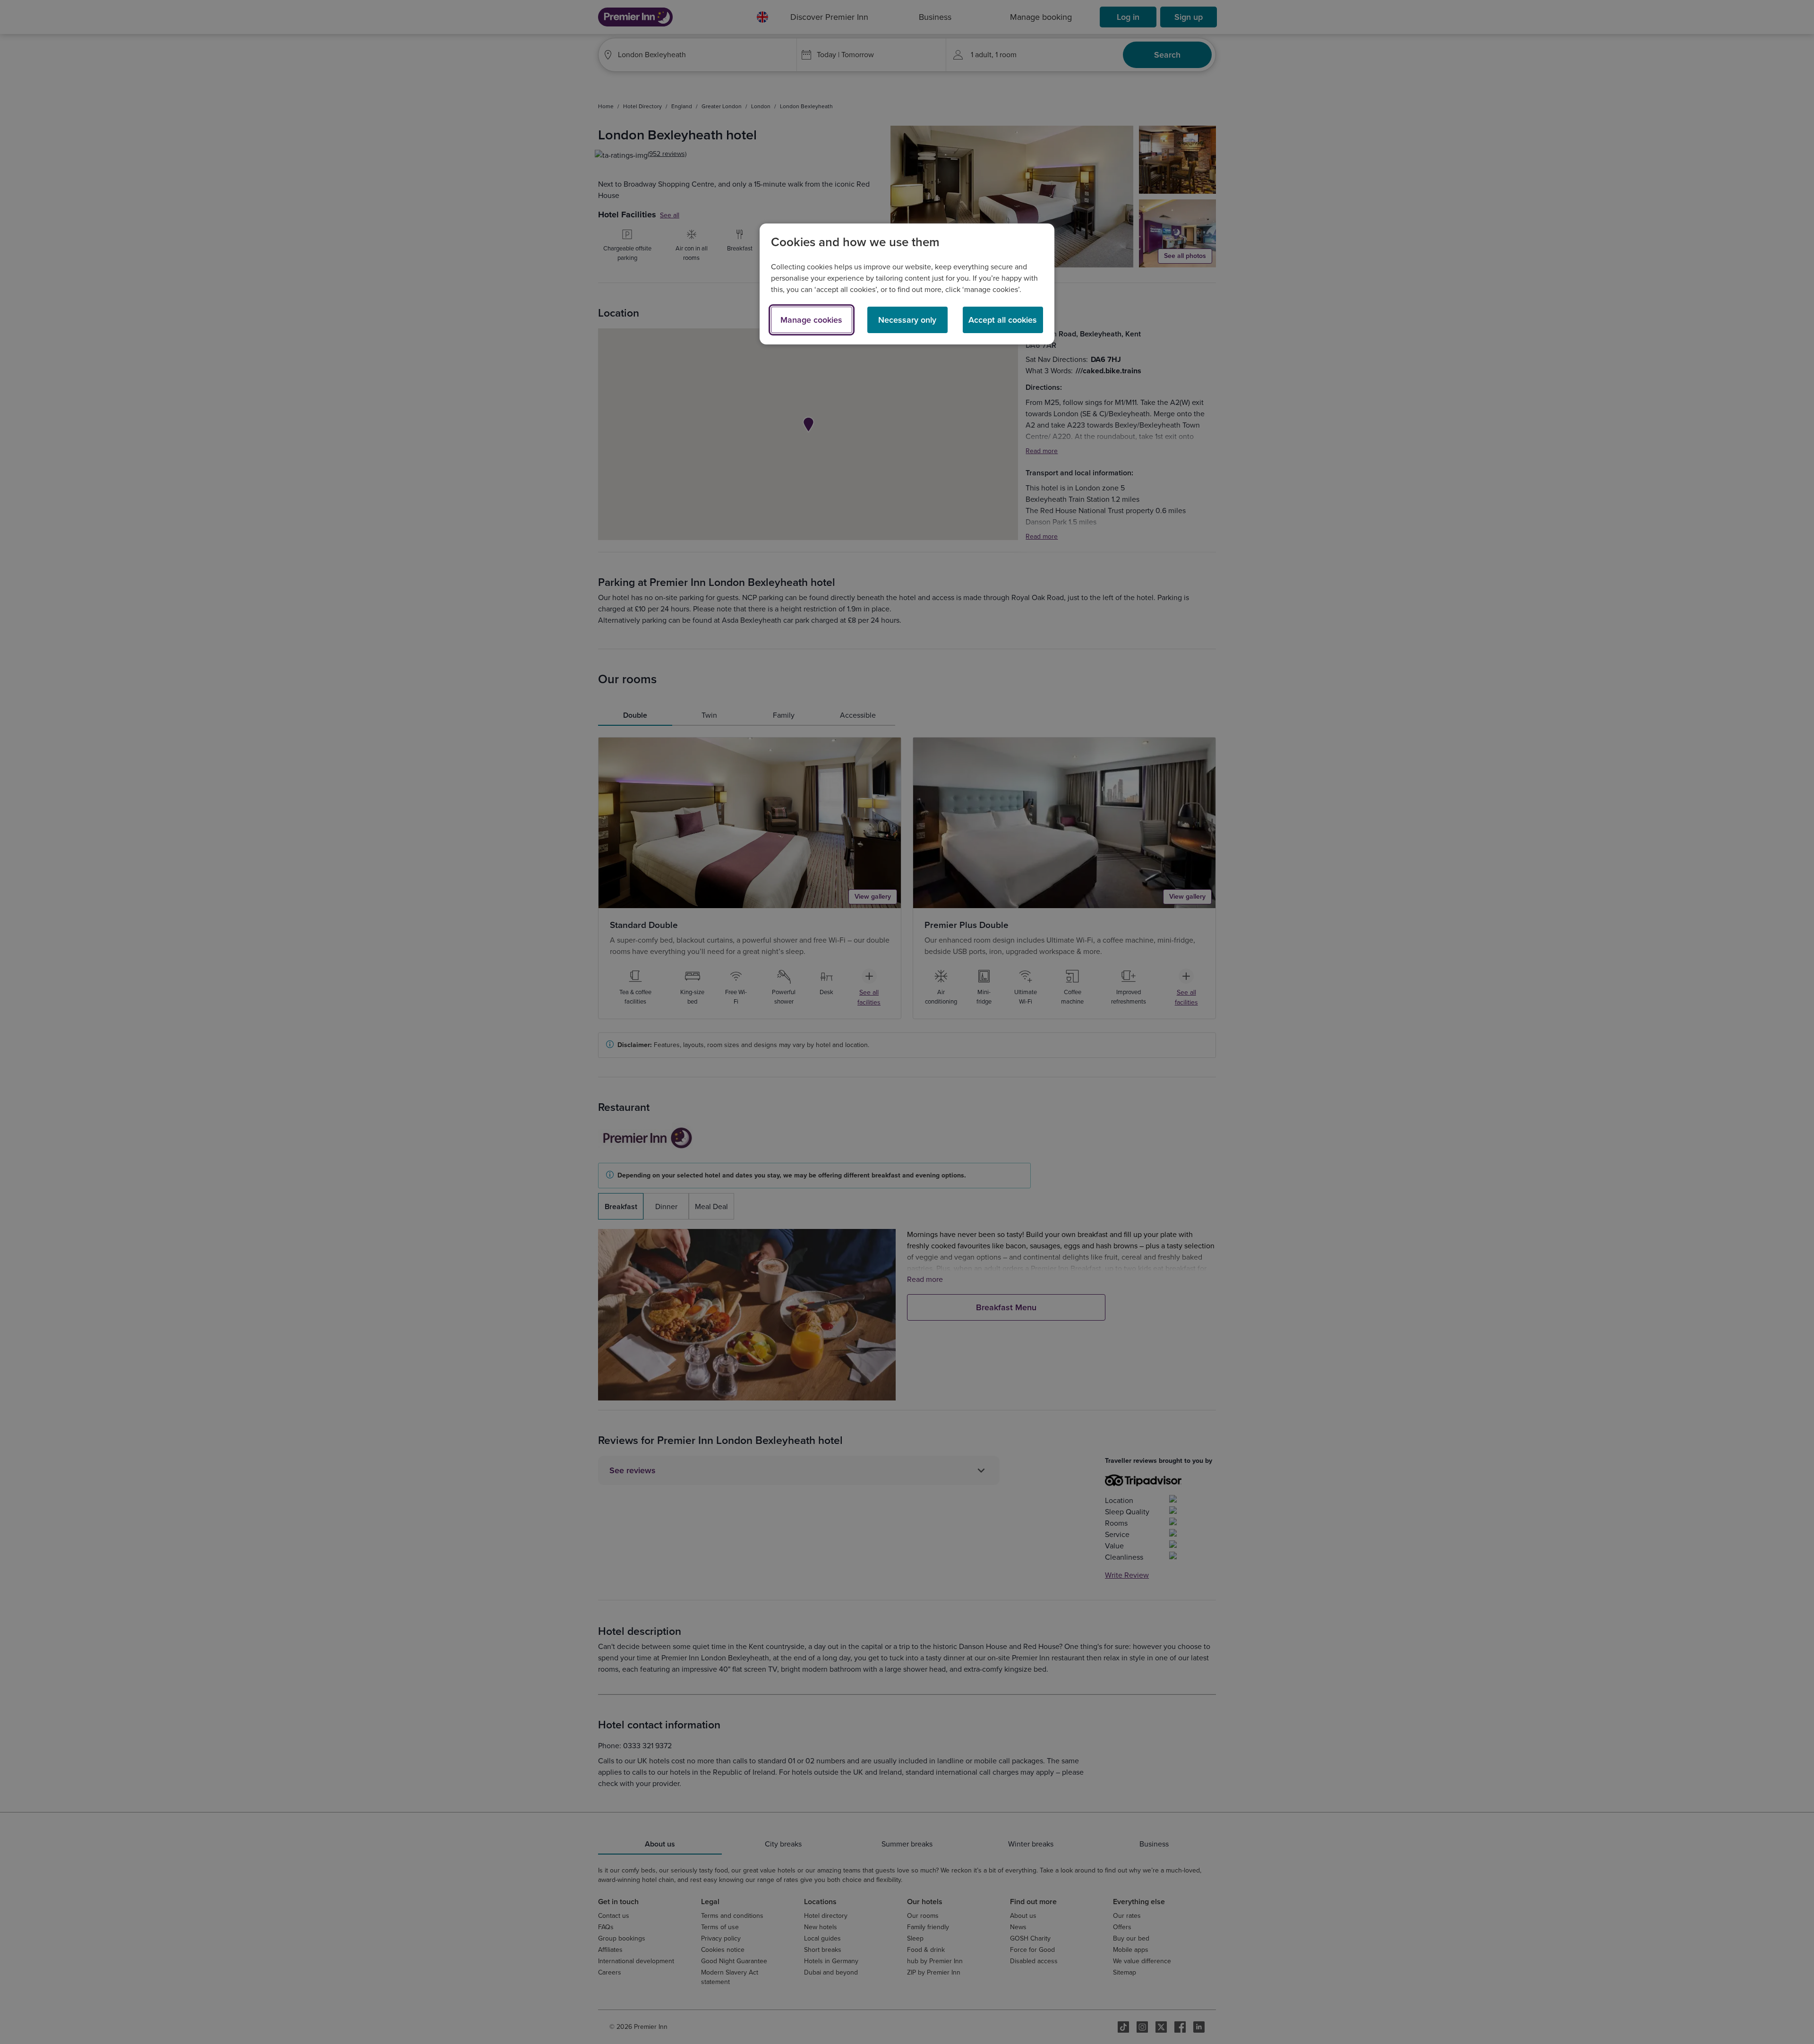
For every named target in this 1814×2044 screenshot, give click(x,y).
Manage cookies (811, 320)
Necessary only (907, 320)
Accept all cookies (1003, 320)
